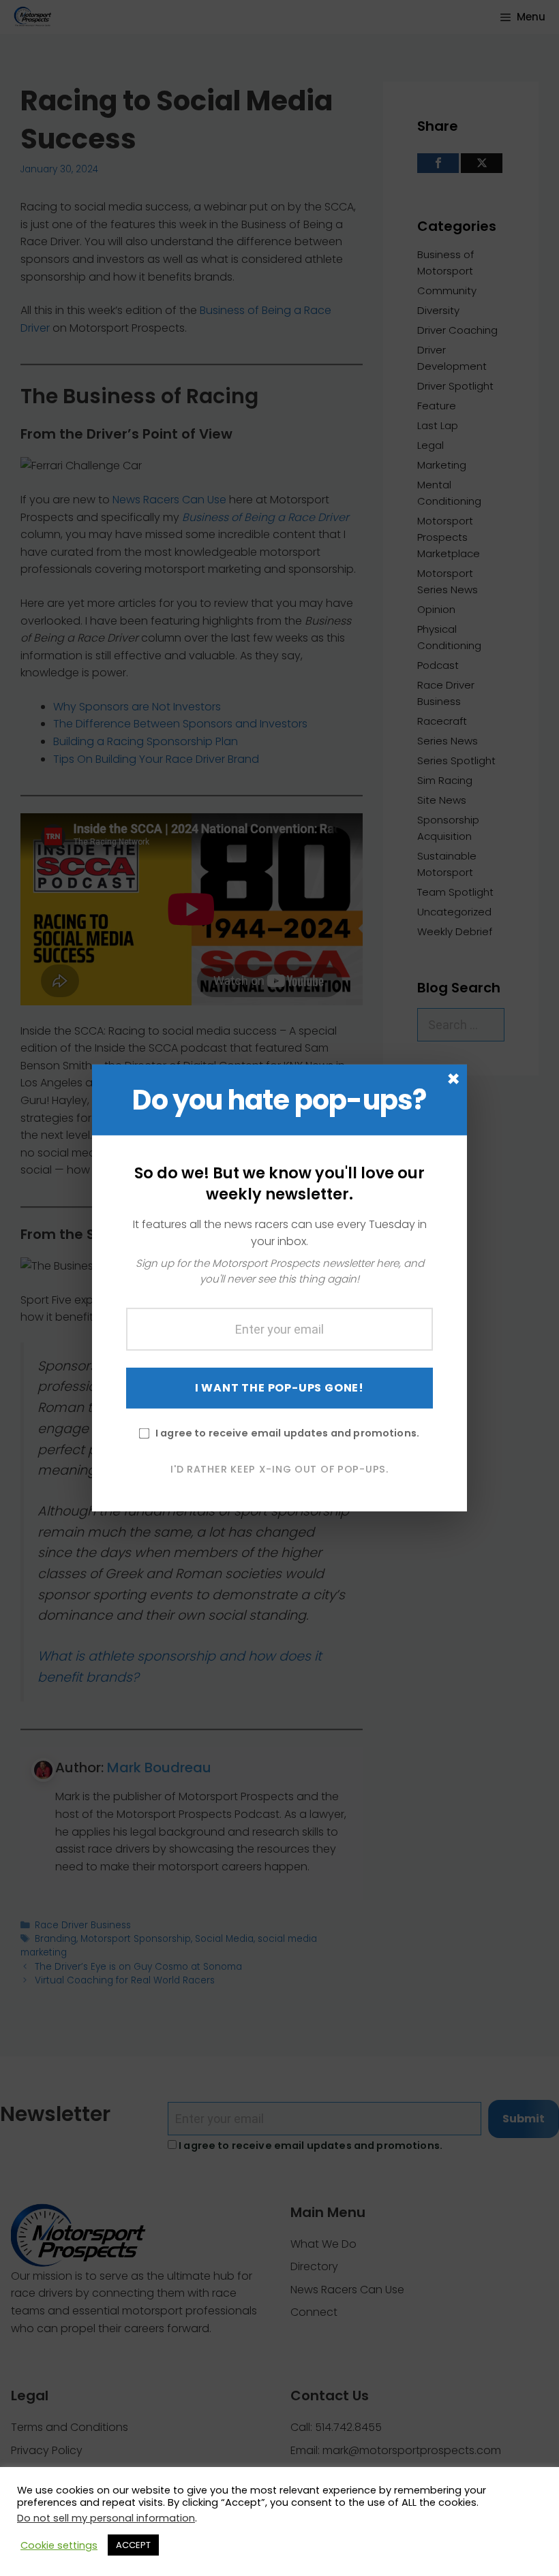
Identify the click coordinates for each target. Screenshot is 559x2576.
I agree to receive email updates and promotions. (287, 1432)
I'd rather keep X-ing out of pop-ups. (279, 1468)
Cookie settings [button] (59, 2545)
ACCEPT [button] (133, 2545)
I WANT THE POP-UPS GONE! (279, 1387)
